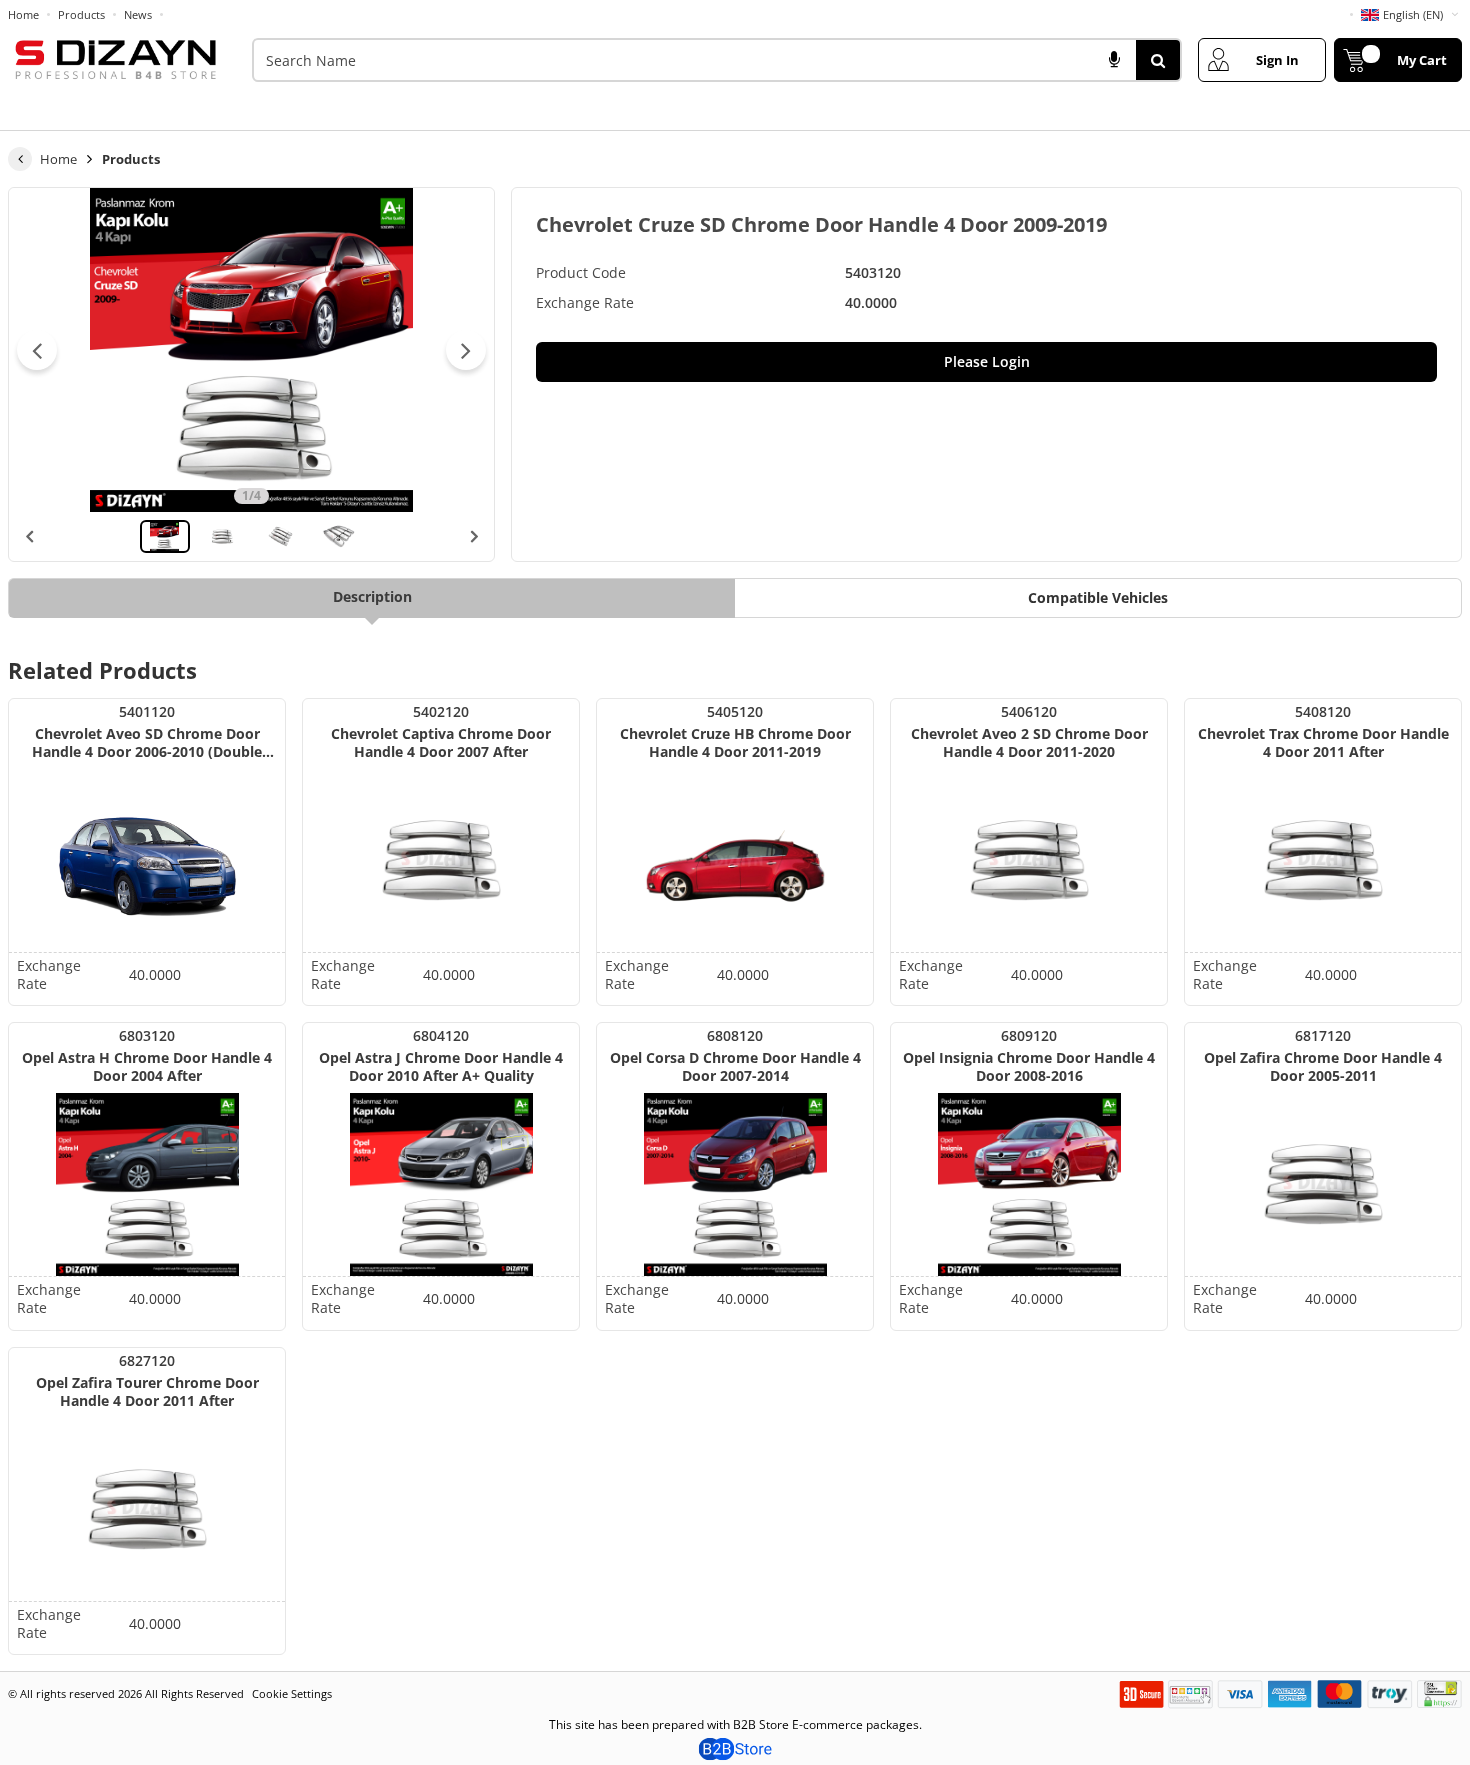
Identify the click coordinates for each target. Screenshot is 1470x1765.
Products (81, 14)
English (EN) (1413, 14)
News (138, 15)
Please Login (987, 361)
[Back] (20, 159)
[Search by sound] (1114, 60)
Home (23, 14)
